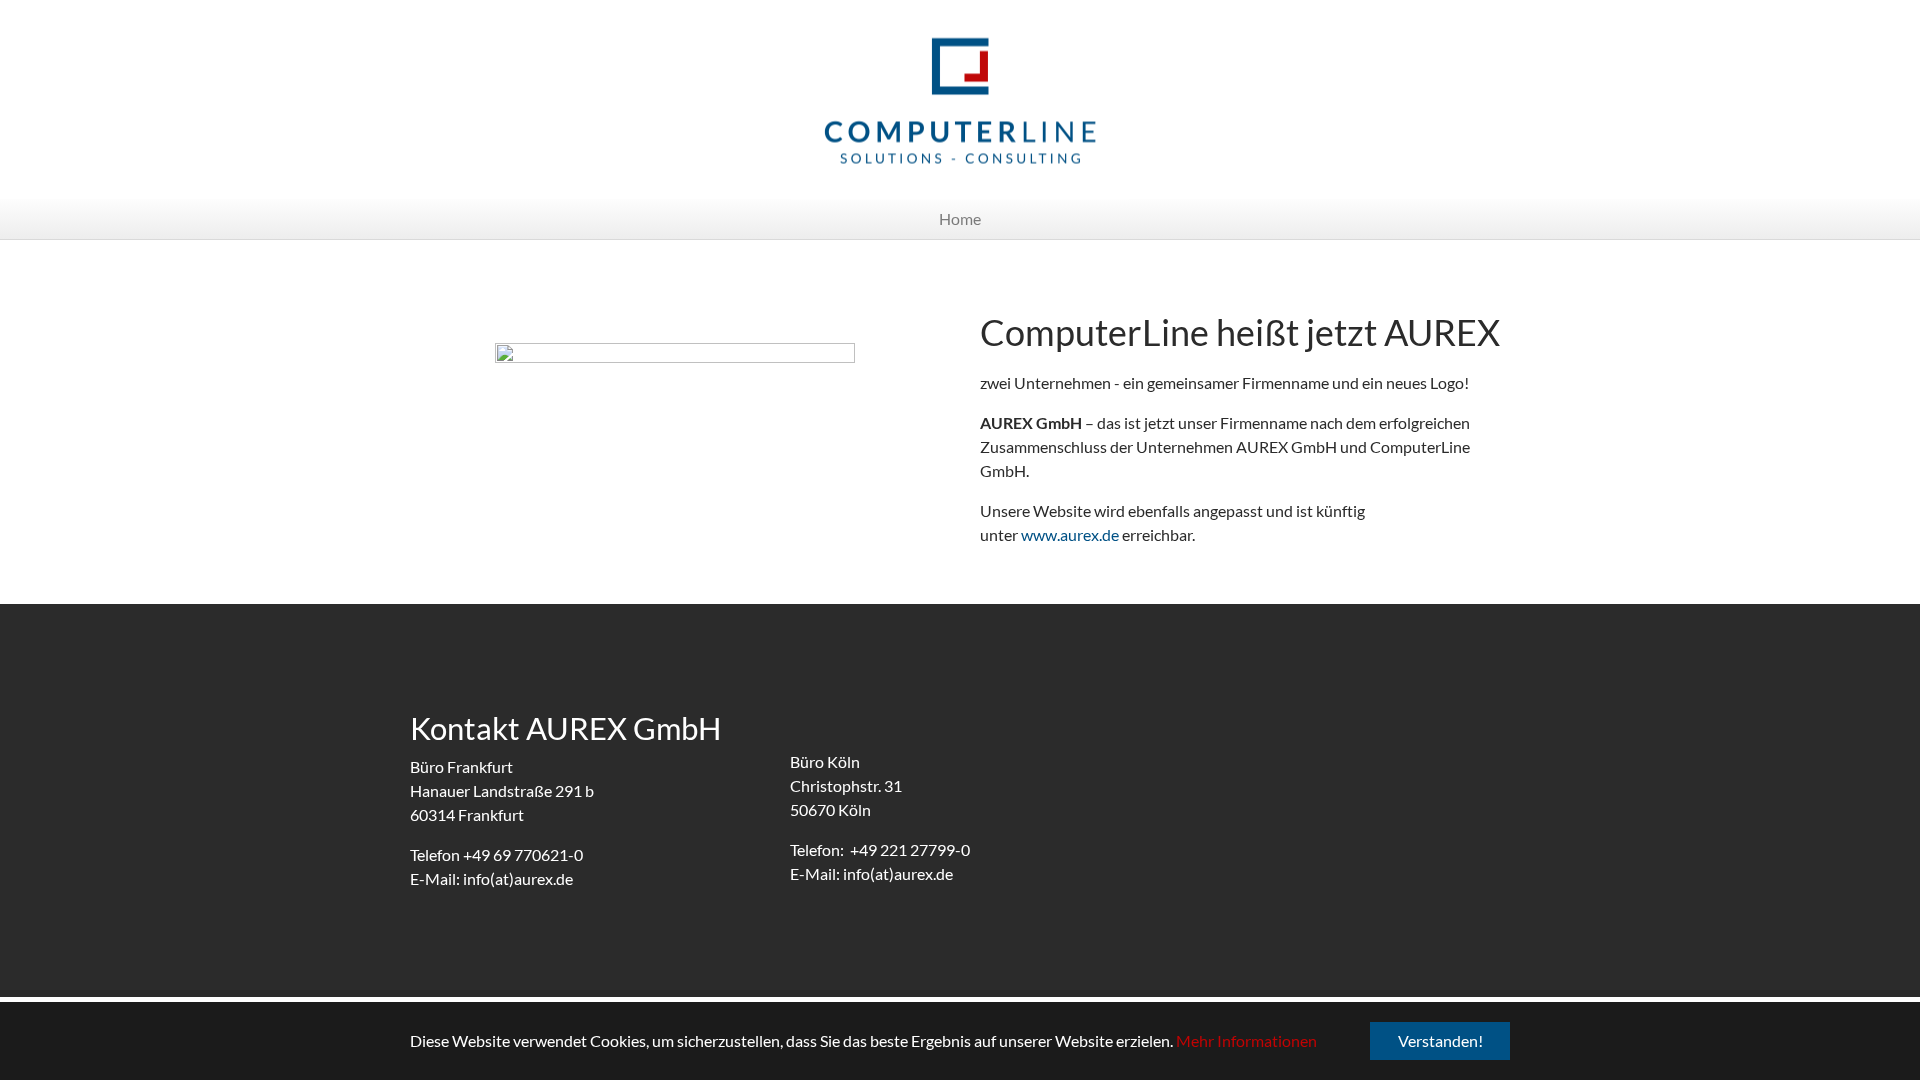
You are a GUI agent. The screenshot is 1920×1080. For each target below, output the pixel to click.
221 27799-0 (925, 849)
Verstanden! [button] (1440, 1040)
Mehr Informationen (1246, 1040)
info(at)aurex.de (518, 878)
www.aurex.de (1070, 534)
